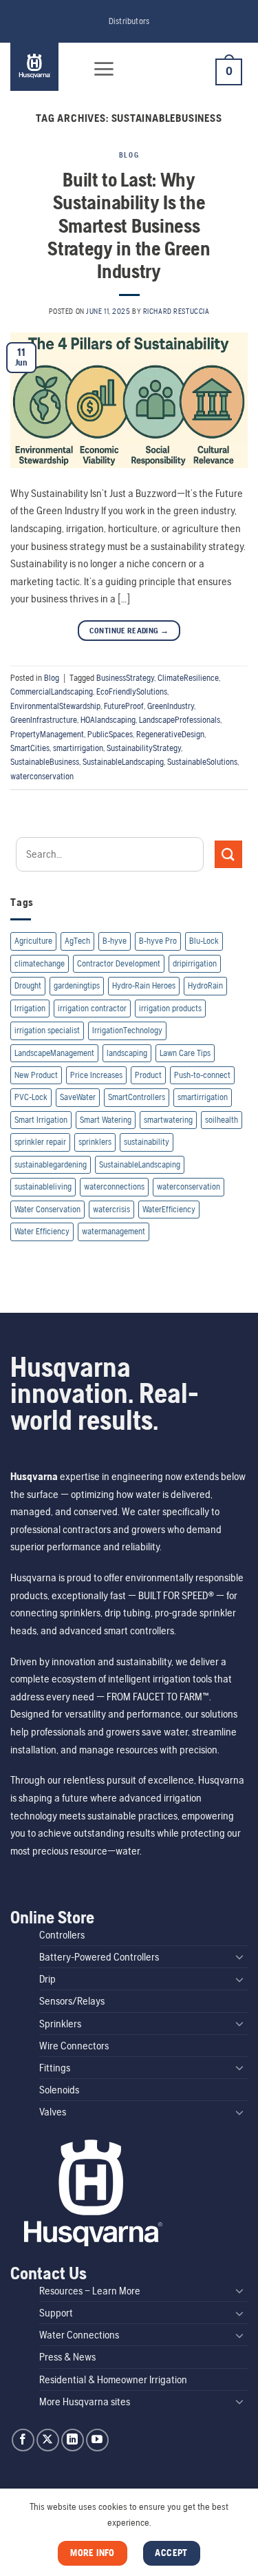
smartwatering (168, 1120)
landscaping (127, 1053)
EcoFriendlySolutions (132, 691)
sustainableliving (43, 1186)
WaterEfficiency (169, 1209)
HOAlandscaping (108, 720)
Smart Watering (106, 1120)
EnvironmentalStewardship (55, 706)
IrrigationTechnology (127, 1030)
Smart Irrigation (41, 1120)
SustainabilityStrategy (144, 748)
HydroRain (205, 985)
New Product (36, 1075)
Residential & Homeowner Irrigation (113, 2379)
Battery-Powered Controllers (99, 1957)
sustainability (147, 1142)
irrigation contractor (92, 1008)
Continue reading (129, 631)
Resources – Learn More (90, 2291)
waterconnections (114, 1186)
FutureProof (124, 706)
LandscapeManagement (54, 1053)
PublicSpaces (110, 734)
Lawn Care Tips (185, 1053)
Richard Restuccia (176, 311)
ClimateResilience (188, 678)
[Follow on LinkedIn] (73, 2440)
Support (56, 2313)
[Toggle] (239, 1956)
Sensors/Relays (72, 2001)
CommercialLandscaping (52, 691)
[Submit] (228, 854)
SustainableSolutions (202, 762)
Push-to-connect (202, 1075)
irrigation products (170, 1008)
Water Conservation (47, 1209)
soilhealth (222, 1120)
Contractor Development (119, 963)
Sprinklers (60, 2024)
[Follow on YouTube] (97, 2440)
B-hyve (115, 941)
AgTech (77, 941)
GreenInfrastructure (44, 720)
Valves (53, 2112)
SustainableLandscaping (123, 762)
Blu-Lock (204, 941)
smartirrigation (78, 748)
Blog (129, 155)
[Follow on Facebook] (23, 2440)
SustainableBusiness (45, 762)
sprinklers (95, 1142)
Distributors (129, 21)
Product (148, 1075)
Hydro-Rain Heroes (144, 985)
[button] (104, 69)
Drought (28, 985)
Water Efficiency (42, 1231)
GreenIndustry (171, 706)
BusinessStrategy (125, 678)
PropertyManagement (47, 734)
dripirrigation (195, 963)
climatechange (40, 963)
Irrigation (30, 1008)
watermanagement (114, 1231)
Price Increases (96, 1075)
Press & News (67, 2357)
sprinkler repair (40, 1142)
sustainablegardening (51, 1164)
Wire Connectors (74, 2046)
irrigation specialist (47, 1030)
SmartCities (30, 748)
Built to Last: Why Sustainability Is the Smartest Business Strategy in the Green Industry (129, 225)
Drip (47, 1979)
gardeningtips (77, 985)
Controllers (62, 1935)
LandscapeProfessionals (180, 720)
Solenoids (59, 2090)
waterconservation (42, 776)
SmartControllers (137, 1097)
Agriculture (33, 941)
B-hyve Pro (158, 941)
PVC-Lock (31, 1097)
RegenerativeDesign (170, 734)
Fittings (55, 2068)
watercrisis (111, 1209)
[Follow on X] (48, 2440)
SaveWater (78, 1097)
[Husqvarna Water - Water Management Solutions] (43, 67)
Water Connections (79, 2335)
